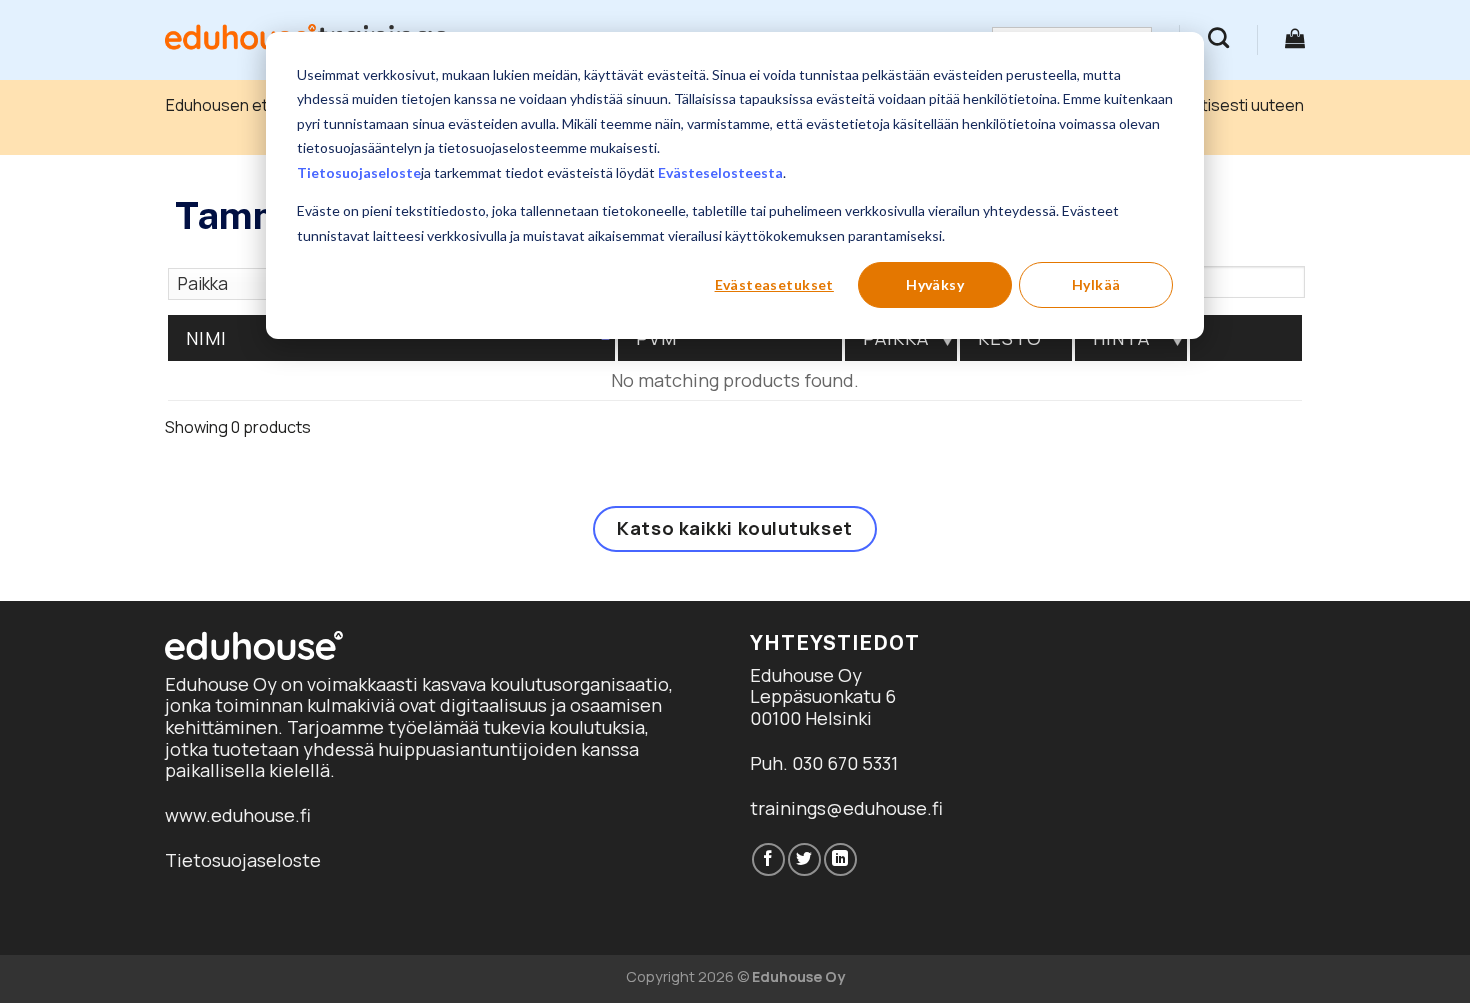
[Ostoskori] (1295, 38)
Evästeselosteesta (720, 172)
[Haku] (1218, 37)
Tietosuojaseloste (359, 172)
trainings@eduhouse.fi (846, 808)
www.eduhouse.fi (238, 815)
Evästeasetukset (774, 284)
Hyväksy (935, 284)
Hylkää (1096, 284)
